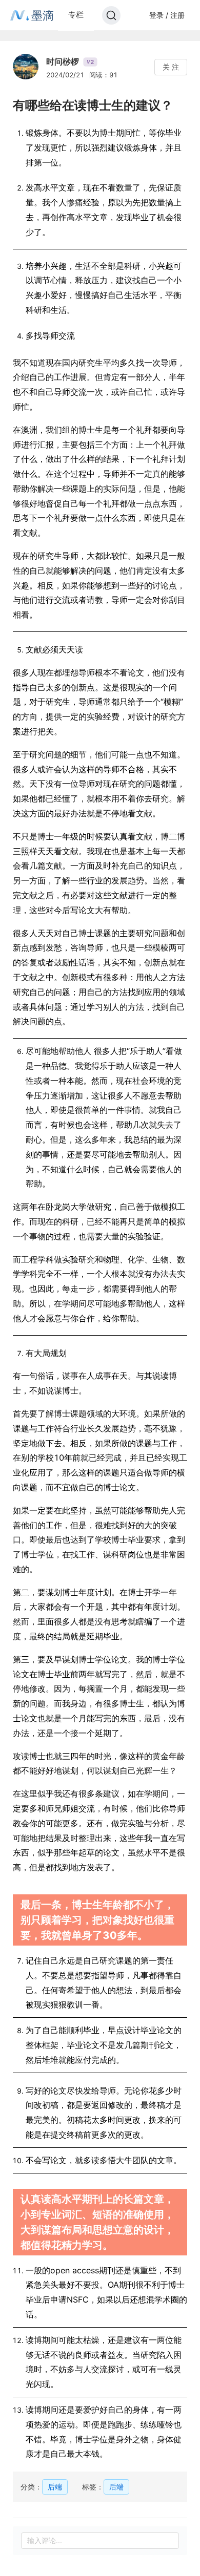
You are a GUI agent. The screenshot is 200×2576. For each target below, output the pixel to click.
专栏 (76, 15)
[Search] (111, 15)
